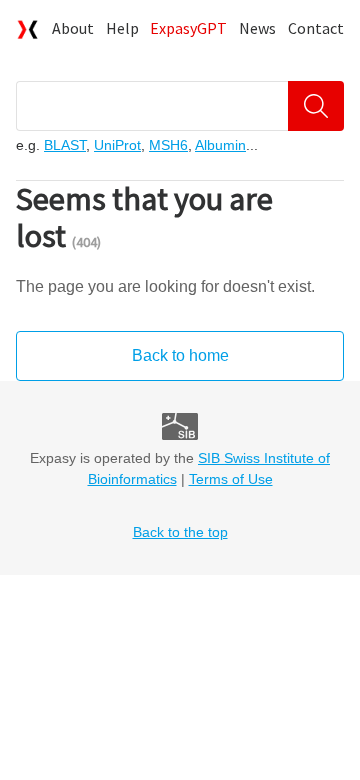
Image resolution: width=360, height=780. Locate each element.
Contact (316, 28)
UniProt (117, 145)
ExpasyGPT (188, 28)
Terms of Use (231, 479)
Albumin (220, 145)
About (73, 28)
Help (122, 28)
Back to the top (180, 532)
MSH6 (168, 145)
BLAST (65, 145)
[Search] (316, 106)
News (257, 28)
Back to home (180, 355)
